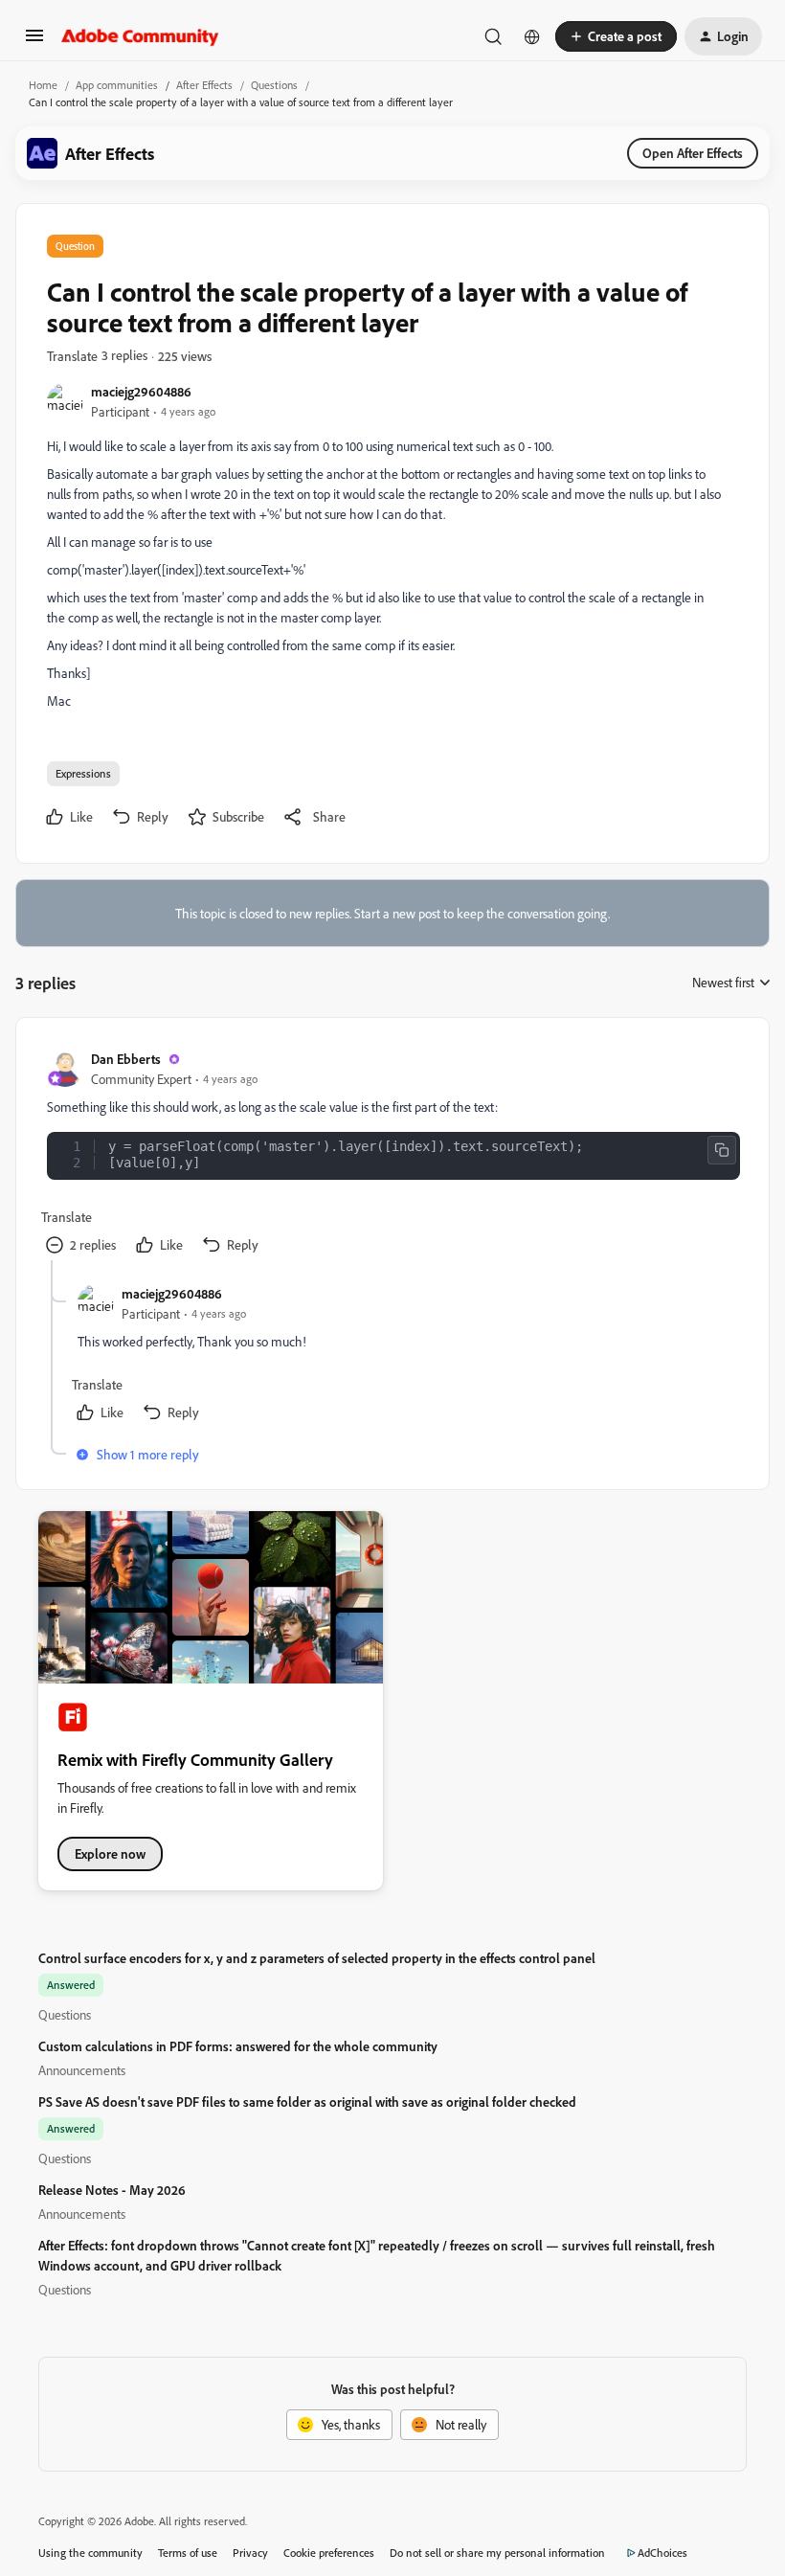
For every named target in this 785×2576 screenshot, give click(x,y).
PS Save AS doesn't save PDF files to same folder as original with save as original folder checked (307, 2101)
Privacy (250, 2553)
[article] (392, 1154)
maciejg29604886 (141, 391)
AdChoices (662, 2553)
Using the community (90, 2553)
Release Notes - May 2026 (112, 2190)
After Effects (204, 85)
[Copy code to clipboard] (722, 1150)
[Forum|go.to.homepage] (140, 36)
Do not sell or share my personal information (497, 2553)
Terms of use (188, 2553)
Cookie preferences (329, 2553)
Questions (274, 85)
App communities (117, 85)
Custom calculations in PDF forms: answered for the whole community (238, 2046)
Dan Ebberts (126, 1059)
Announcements (82, 2070)
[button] (34, 42)
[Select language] (532, 36)
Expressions (83, 773)
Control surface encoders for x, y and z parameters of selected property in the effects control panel (317, 1958)
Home (43, 85)
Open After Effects (693, 153)
